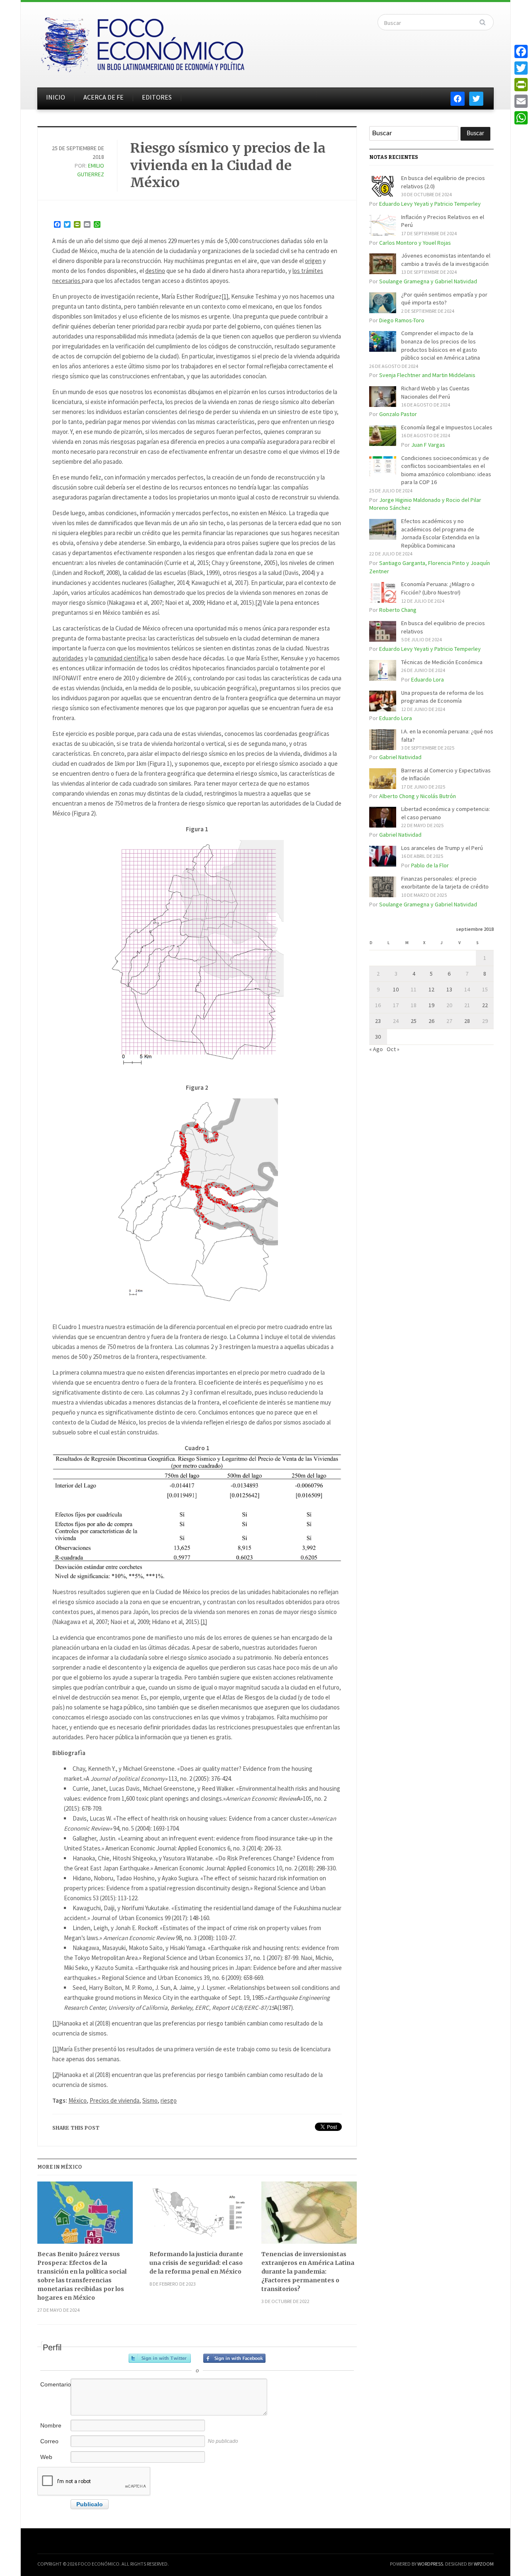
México (78, 2100)
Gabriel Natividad (400, 757)
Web (46, 2457)
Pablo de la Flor (430, 865)
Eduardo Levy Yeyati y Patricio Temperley (430, 204)
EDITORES (157, 97)
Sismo (150, 2100)
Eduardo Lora (427, 679)
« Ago (376, 1049)
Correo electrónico (55, 2446)
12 (431, 989)
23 (378, 1021)
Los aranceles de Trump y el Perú (442, 848)
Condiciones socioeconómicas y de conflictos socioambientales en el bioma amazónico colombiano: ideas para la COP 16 (446, 470)
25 (414, 1021)
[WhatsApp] (521, 118)
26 (431, 1021)
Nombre (51, 2425)
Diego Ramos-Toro (402, 320)
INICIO (56, 97)
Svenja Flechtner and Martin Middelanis (427, 375)
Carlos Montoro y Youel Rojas (415, 243)
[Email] (521, 101)
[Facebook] (521, 51)
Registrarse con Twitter (160, 2358)
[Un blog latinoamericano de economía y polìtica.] (142, 42)
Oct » (393, 1049)
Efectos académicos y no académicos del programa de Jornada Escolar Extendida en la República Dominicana (440, 533)
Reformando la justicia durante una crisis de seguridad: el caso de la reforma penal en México (196, 2263)
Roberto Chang (398, 610)
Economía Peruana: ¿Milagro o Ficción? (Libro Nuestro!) (438, 588)
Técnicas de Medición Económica (442, 662)
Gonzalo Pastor (398, 414)
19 (431, 1005)
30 (378, 1037)
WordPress (430, 2564)
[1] (225, 296)
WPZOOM (484, 2564)
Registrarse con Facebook (234, 2358)
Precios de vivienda (114, 2100)
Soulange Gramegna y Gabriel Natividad (428, 281)
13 (449, 989)
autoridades (68, 658)
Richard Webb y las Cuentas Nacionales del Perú (435, 392)
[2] (258, 603)
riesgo (169, 2100)
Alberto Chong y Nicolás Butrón (418, 796)
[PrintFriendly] (521, 85)
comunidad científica (121, 658)
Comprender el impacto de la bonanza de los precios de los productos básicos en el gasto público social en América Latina (441, 345)
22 (485, 1005)
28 (467, 1021)
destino (155, 271)
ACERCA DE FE (104, 97)
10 (396, 989)
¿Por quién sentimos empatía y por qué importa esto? (444, 299)
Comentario (55, 2384)
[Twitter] (521, 68)
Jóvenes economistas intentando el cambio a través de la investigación (446, 260)
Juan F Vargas (428, 445)
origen (313, 261)
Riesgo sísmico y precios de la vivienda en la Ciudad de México (228, 165)
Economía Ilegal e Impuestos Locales (447, 427)
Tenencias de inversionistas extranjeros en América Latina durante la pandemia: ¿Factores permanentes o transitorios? (308, 2272)
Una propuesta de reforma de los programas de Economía (442, 697)
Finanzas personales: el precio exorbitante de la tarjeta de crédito (445, 883)
